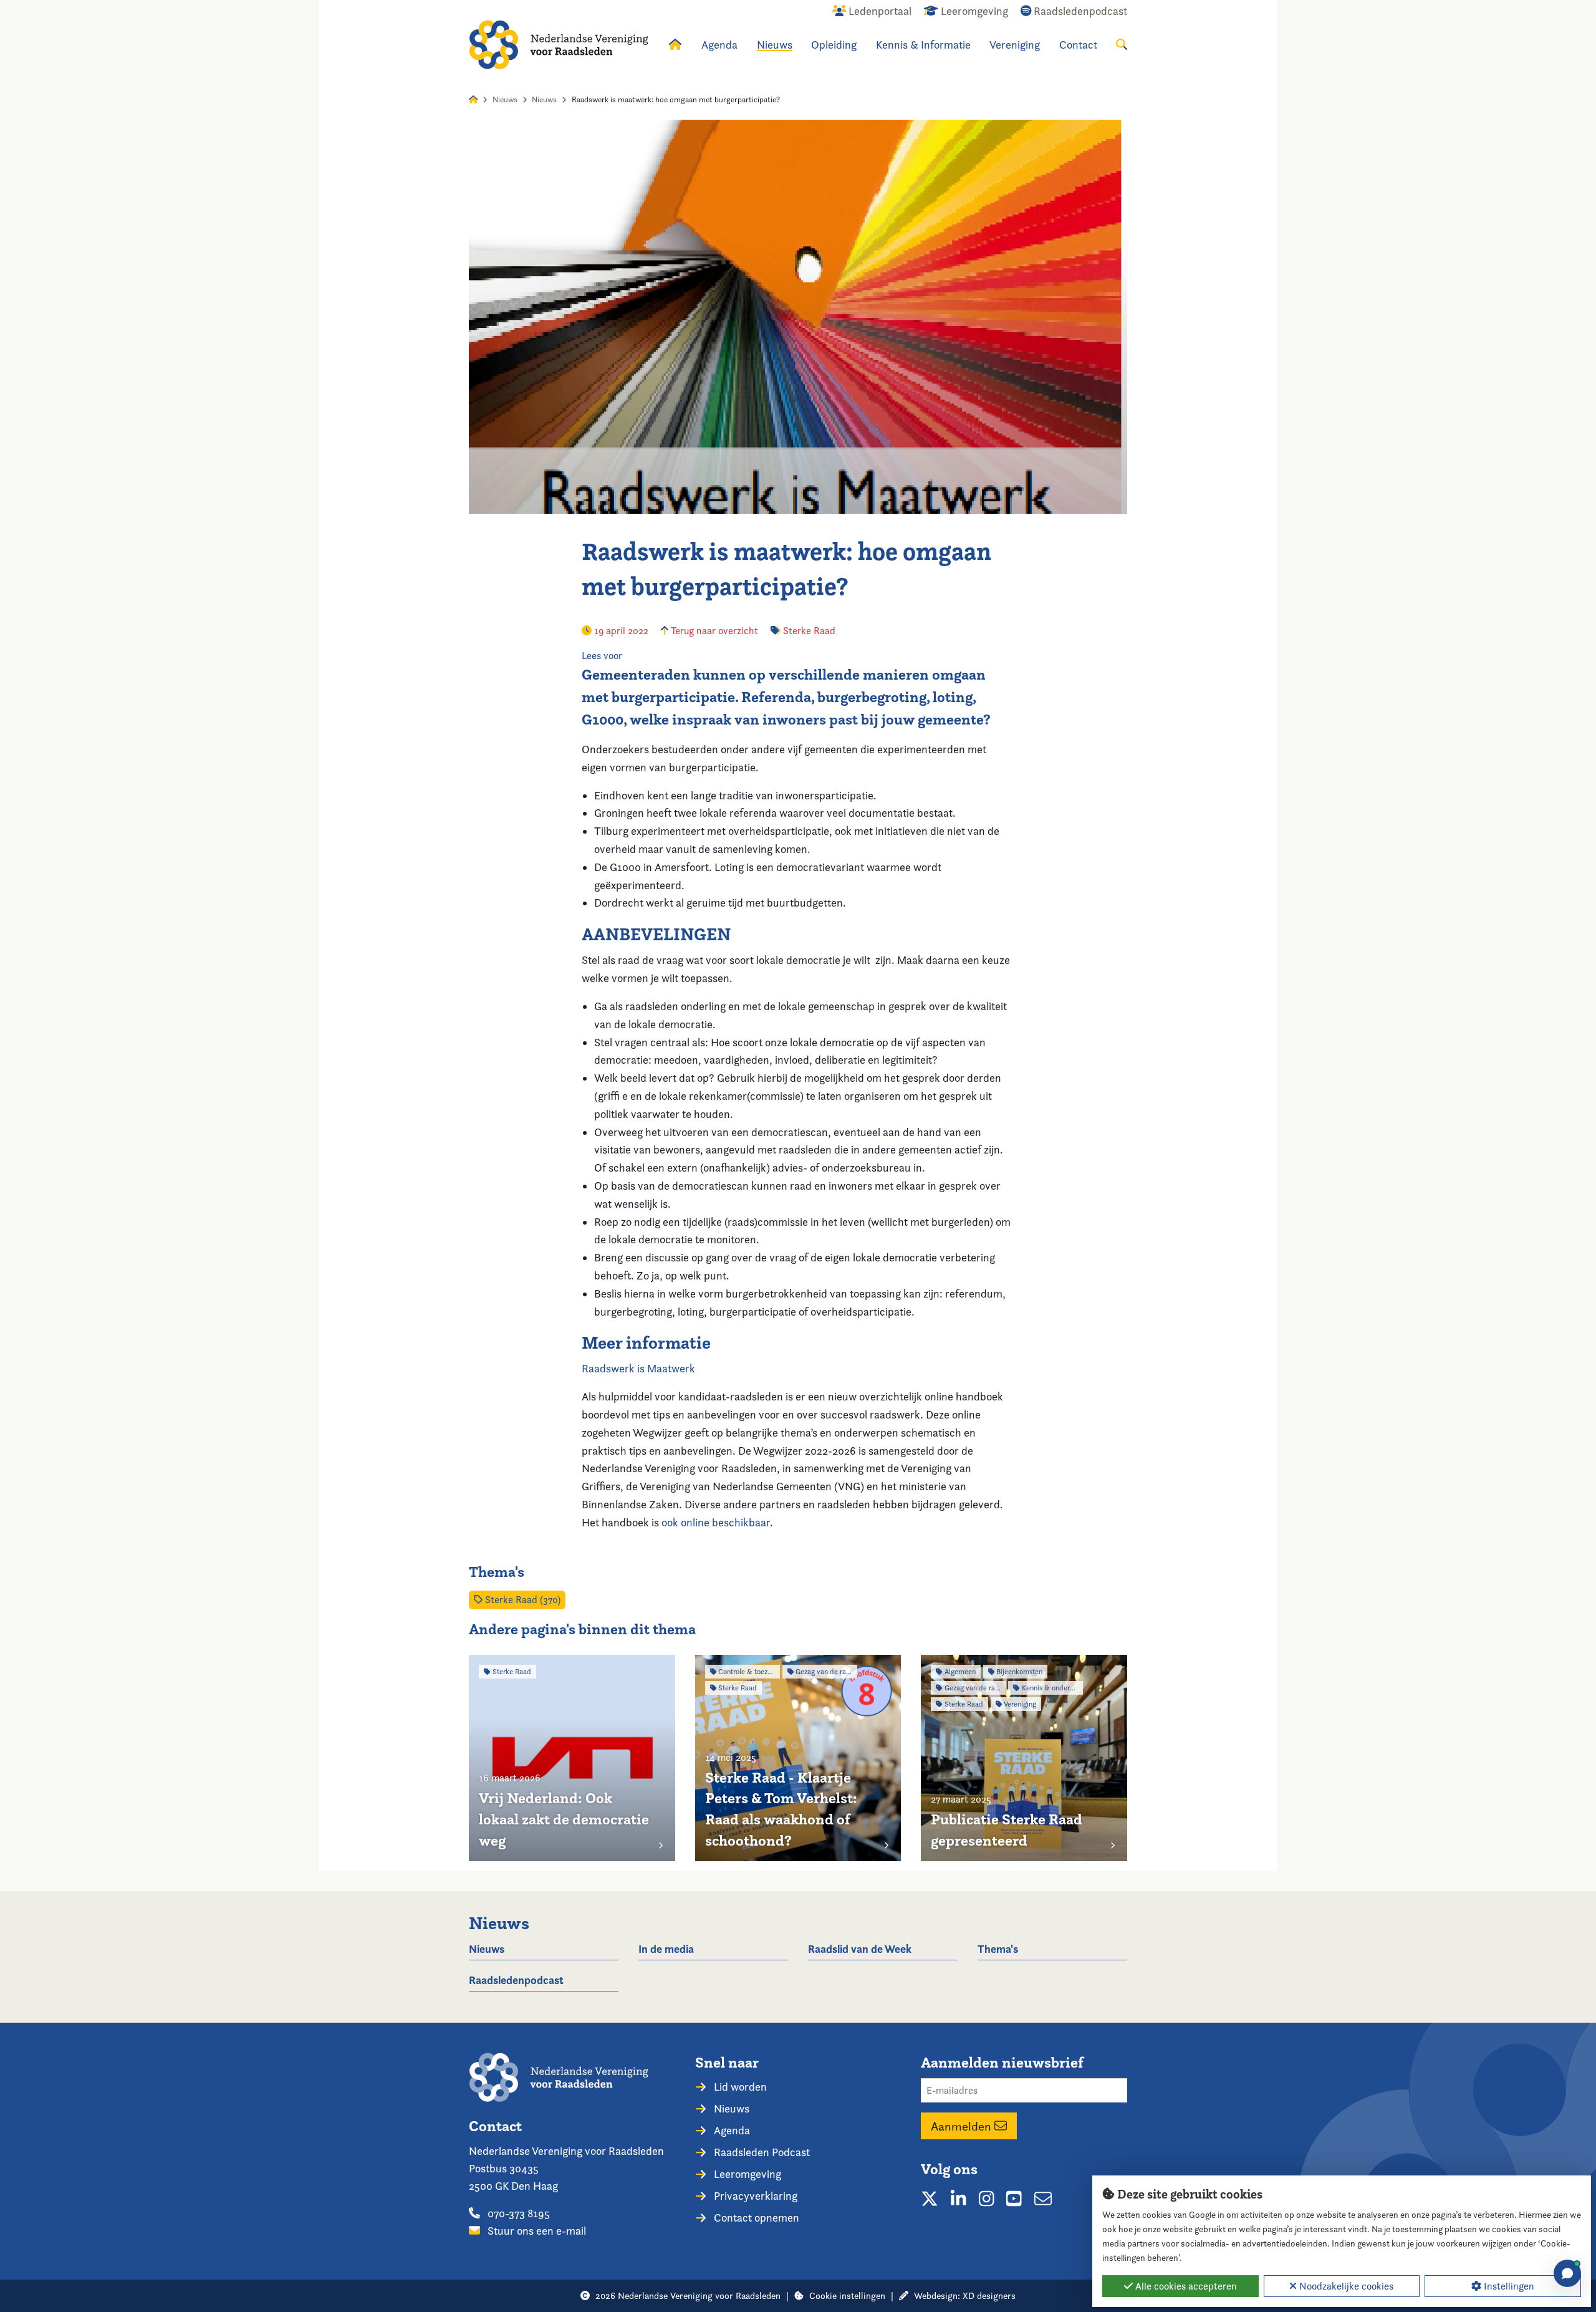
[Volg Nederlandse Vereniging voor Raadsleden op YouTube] (1014, 2199)
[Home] (559, 45)
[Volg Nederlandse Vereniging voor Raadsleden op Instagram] (987, 2199)
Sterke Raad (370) (522, 1600)
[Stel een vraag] (1567, 2273)
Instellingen (1508, 2286)
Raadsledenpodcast (516, 1980)
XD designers (989, 2295)
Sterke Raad (809, 631)
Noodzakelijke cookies (1345, 2286)
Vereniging (1015, 45)
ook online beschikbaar (714, 1522)
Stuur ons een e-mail (536, 2231)
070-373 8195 (517, 2213)
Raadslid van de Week (860, 1949)
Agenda (719, 45)
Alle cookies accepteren (1185, 2286)
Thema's (998, 1949)
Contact (1078, 45)
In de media (666, 1949)
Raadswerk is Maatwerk (638, 1368)
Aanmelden (963, 2126)
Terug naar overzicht (713, 631)
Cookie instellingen (847, 2295)
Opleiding (834, 45)
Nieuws (775, 45)
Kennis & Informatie (923, 45)
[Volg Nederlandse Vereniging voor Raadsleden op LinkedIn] (959, 2199)
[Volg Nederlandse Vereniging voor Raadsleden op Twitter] (930, 2199)
